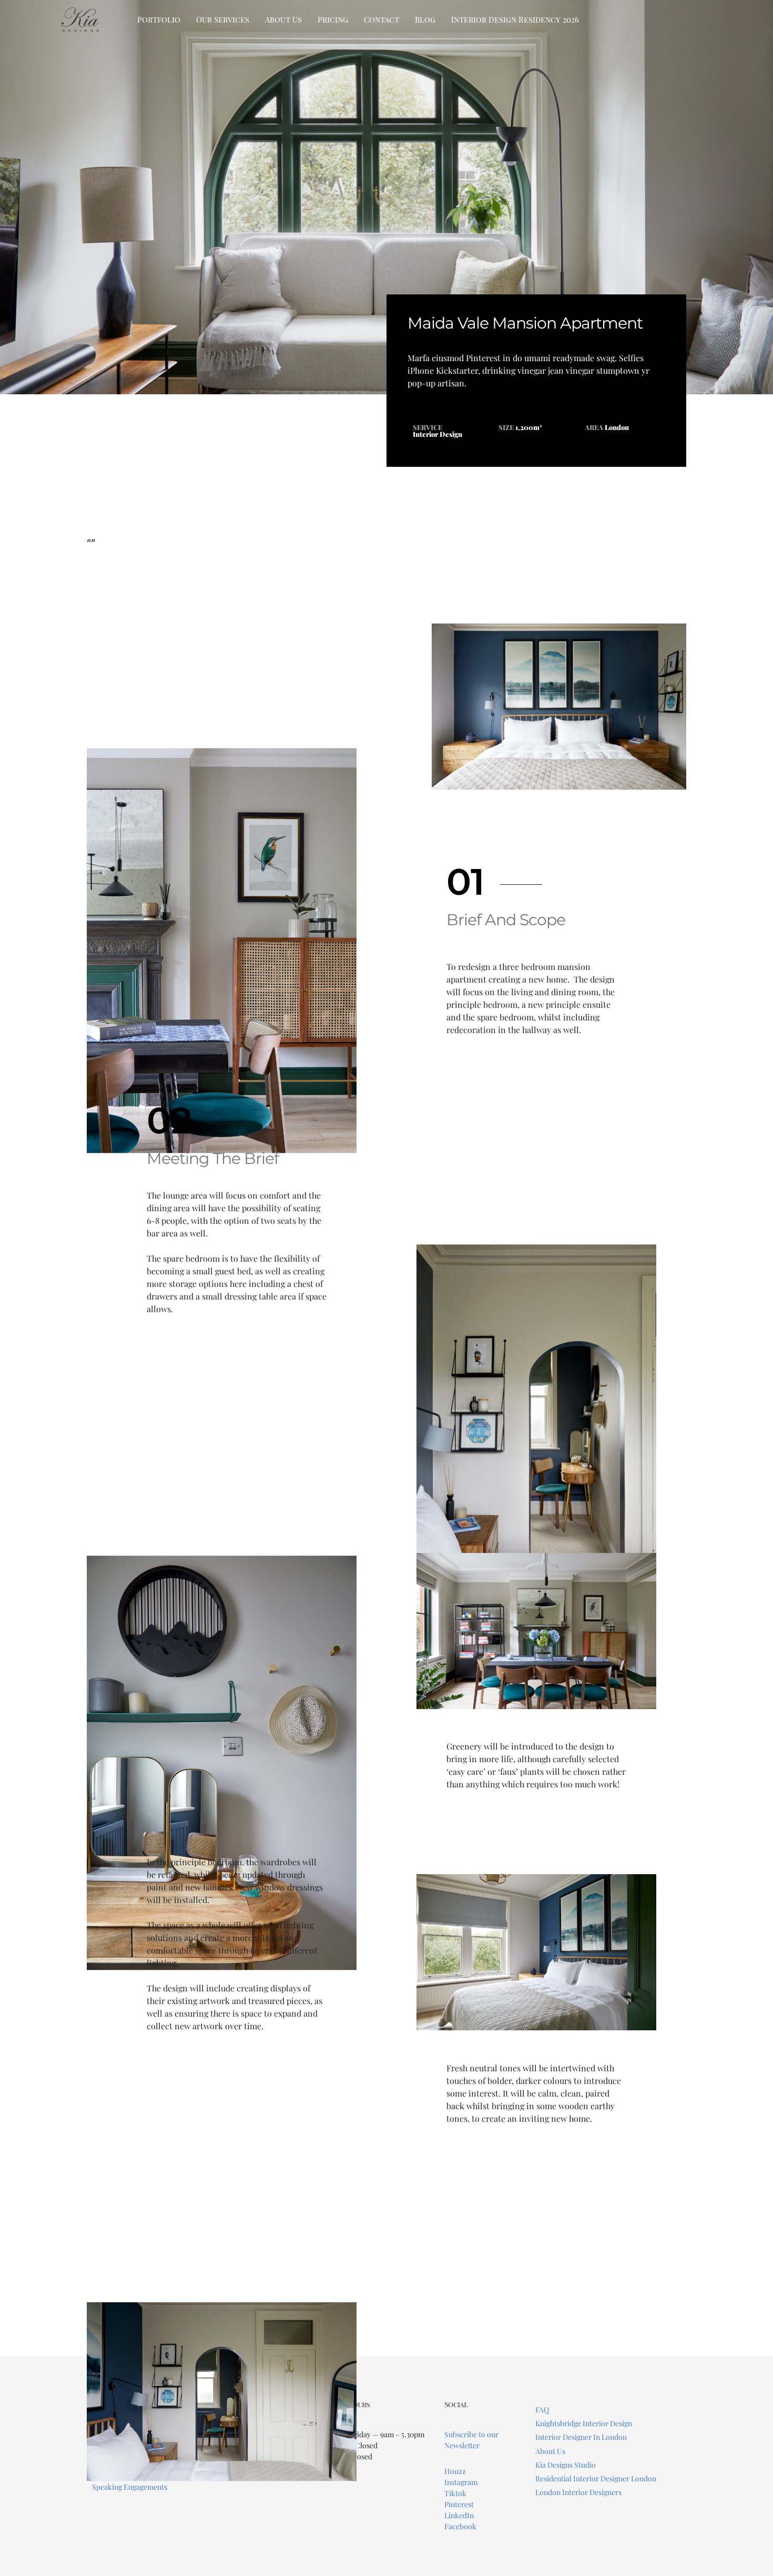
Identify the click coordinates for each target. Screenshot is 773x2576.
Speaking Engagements (130, 2487)
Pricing (333, 19)
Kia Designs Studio (566, 2465)
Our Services (223, 19)
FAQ (542, 2410)
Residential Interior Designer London (596, 2478)
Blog (425, 19)
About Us (283, 19)
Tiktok (455, 2493)
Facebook (460, 2526)
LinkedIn (459, 2515)
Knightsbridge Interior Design (584, 2423)
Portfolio (159, 19)
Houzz (455, 2471)
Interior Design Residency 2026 (515, 19)
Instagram (461, 2482)
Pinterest (459, 2504)
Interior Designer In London (581, 2437)
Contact (382, 19)
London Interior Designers (578, 2492)
